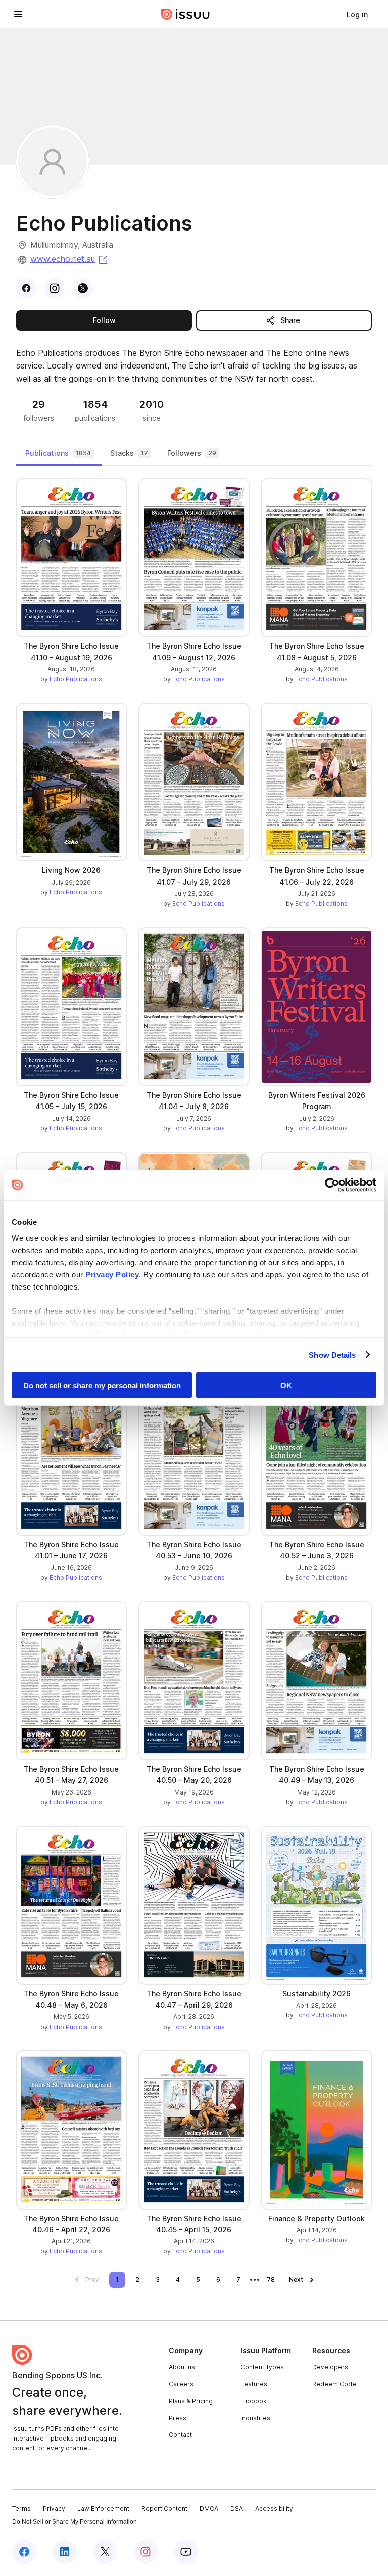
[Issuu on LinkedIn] (65, 2552)
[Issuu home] (185, 14)
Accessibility (274, 2509)
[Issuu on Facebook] (24, 2552)
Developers (330, 2367)
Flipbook (254, 2401)
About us (182, 2367)
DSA (237, 2509)
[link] (357, 14)
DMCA (209, 2509)
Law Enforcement (103, 2509)
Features (254, 2384)
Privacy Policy (112, 1274)
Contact (180, 2435)
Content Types (262, 2367)
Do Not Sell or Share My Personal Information (75, 2522)
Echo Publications (76, 679)
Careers (181, 2384)
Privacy (54, 2509)
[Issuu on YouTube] (186, 2552)
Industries (255, 2418)
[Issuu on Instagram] (145, 2552)
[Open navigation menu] (18, 14)
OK (286, 1385)
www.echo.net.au (70, 259)
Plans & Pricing (191, 2401)
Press (178, 2418)
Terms (21, 2509)
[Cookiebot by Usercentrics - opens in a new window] (332, 1185)
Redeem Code (334, 2384)
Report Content (164, 2509)
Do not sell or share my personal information (102, 1385)
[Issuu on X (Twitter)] (105, 2552)
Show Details (332, 1354)
